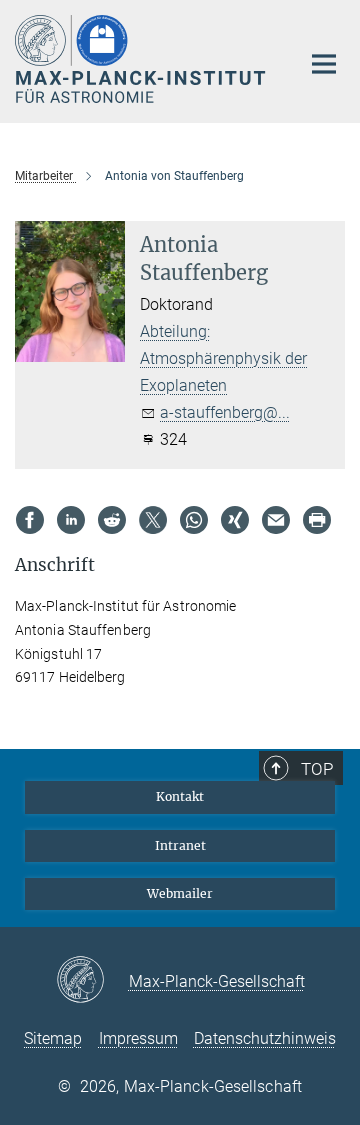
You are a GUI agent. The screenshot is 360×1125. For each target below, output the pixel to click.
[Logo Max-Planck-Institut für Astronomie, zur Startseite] (142, 59)
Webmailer (180, 893)
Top (317, 769)
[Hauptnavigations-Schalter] (324, 64)
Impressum (138, 1038)
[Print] (317, 520)
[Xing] (235, 520)
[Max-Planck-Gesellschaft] (92, 981)
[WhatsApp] (194, 520)
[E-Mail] (276, 520)
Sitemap (53, 1038)
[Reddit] (112, 520)
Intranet (180, 845)
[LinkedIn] (71, 520)
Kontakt (180, 796)
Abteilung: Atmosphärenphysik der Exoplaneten (223, 358)
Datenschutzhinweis (265, 1038)
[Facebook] (30, 520)
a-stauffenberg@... (225, 412)
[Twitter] (153, 520)
